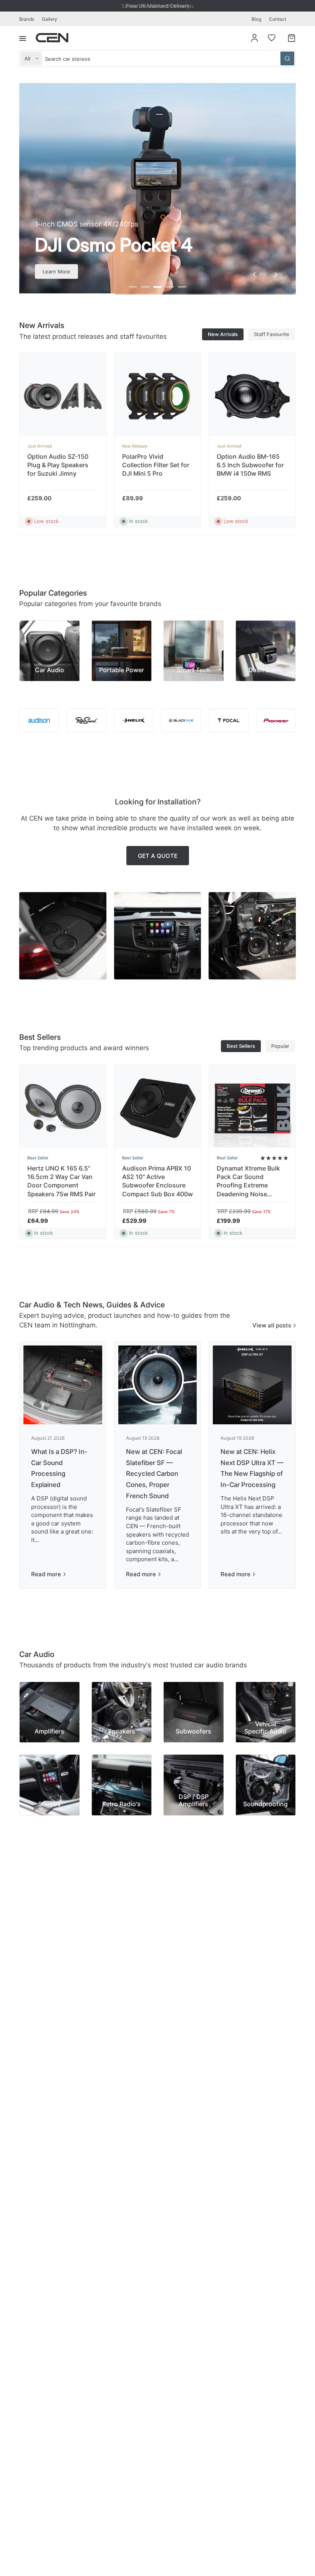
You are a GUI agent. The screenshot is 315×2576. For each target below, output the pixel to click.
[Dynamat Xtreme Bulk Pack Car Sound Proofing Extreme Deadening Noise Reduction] (252, 1108)
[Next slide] (276, 275)
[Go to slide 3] (157, 287)
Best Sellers (241, 1046)
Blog (256, 19)
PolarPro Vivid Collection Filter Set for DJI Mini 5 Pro (156, 465)
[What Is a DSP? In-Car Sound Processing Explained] (63, 1385)
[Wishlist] (272, 38)
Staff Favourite (272, 334)
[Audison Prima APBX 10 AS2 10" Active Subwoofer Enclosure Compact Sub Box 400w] (158, 1108)
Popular (280, 1046)
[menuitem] (29, 19)
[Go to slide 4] (170, 287)
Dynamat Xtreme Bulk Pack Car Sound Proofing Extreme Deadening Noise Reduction (248, 1181)
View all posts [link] (272, 1325)
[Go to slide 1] (133, 287)
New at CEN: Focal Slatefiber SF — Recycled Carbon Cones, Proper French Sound (154, 1474)
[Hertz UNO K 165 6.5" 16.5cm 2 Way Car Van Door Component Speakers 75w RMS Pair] (63, 1108)
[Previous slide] (254, 275)
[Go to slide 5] (182, 287)
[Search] (287, 58)
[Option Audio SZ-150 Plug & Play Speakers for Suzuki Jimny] (63, 396)
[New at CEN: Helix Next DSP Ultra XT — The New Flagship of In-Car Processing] (252, 1385)
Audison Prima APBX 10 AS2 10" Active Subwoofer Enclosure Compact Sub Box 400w (157, 1181)
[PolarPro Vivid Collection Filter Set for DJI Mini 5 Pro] (158, 396)
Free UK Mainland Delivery (158, 6)
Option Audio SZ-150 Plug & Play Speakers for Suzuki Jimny (58, 465)
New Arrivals (223, 334)
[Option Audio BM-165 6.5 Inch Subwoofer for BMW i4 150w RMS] (252, 396)
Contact (278, 19)
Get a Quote (158, 856)
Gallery (50, 19)
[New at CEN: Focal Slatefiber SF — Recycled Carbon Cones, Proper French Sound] (158, 1385)
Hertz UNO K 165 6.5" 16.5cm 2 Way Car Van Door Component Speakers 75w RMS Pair (61, 1181)
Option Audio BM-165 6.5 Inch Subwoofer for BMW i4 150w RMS (250, 465)
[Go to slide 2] (145, 287)
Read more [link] (46, 1574)
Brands (27, 19)
